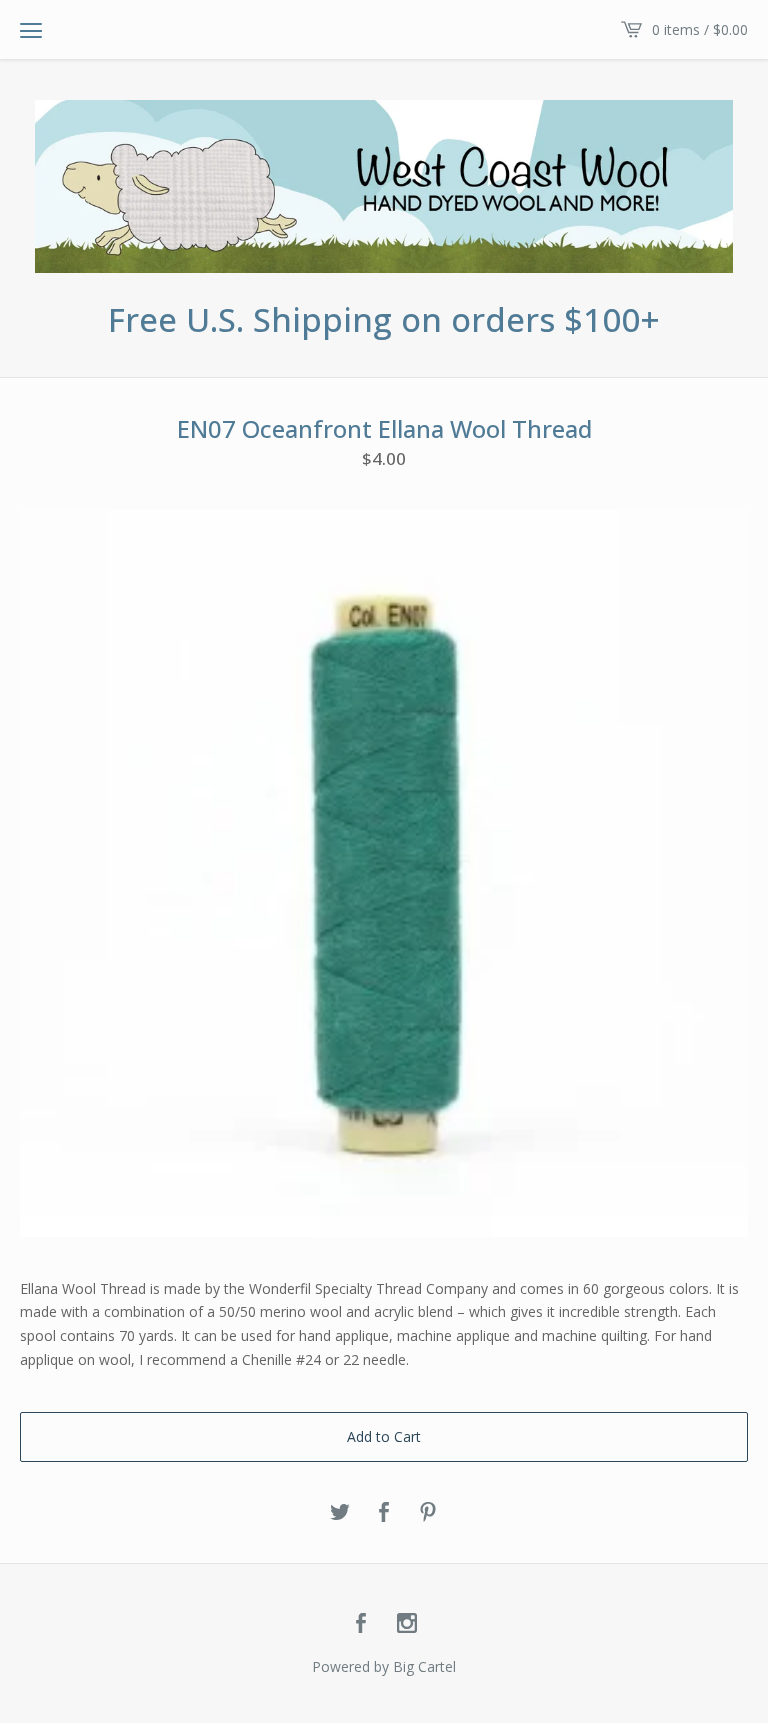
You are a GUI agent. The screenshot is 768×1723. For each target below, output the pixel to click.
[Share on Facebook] (384, 1513)
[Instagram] (407, 1624)
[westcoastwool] (384, 186)
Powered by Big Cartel (384, 1666)
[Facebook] (361, 1624)
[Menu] (31, 30)
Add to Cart (384, 1436)
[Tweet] (340, 1513)
